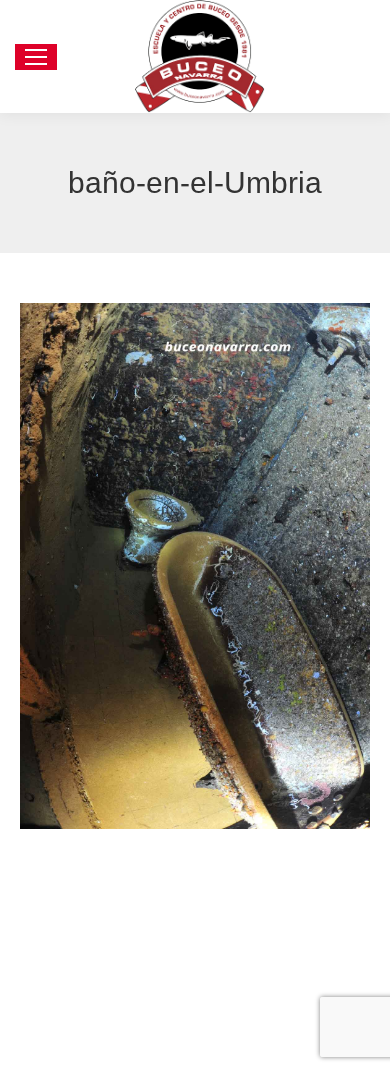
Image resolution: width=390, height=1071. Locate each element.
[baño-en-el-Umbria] (195, 566)
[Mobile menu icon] (36, 57)
